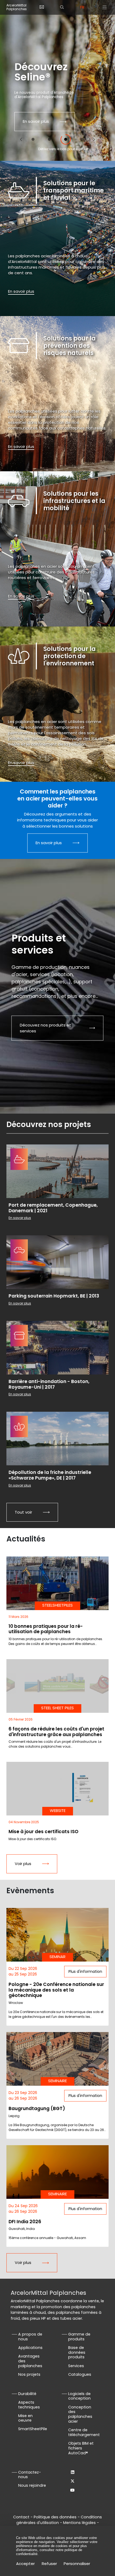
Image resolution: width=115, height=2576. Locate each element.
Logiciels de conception (79, 2396)
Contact (21, 2517)
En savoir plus (36, 121)
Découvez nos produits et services (45, 1028)
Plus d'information (85, 1971)
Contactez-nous (30, 2475)
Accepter (25, 2564)
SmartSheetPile (33, 2429)
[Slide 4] (82, 139)
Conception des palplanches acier (80, 2414)
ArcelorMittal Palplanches (17, 7)
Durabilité (27, 2394)
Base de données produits (77, 2352)
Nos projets (29, 2374)
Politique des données (55, 2517)
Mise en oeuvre (25, 2418)
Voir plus (23, 1864)
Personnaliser (77, 2564)
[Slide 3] (66, 139)
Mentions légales (79, 2523)
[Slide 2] (49, 139)
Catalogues (80, 2374)
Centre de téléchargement (84, 2432)
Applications (30, 2348)
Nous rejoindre (32, 2485)
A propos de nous (30, 2337)
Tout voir (23, 1512)
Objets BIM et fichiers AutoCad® (81, 2448)
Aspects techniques (29, 2405)
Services (76, 2366)
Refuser (49, 2564)
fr (82, 7)
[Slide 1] (33, 139)
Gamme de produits (79, 2337)
